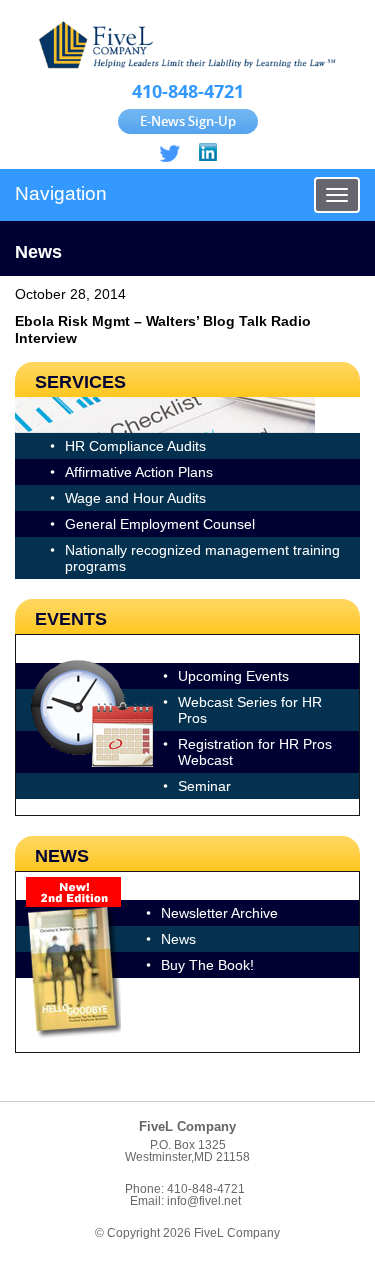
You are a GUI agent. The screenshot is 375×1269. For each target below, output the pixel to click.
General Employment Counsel (160, 524)
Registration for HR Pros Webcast (255, 752)
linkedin (206, 153)
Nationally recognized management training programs (202, 558)
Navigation (61, 193)
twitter (169, 153)
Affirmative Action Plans (139, 472)
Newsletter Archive (219, 913)
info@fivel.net (204, 1201)
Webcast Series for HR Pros (250, 710)
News (178, 939)
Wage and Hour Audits (135, 498)
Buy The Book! (207, 965)
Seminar (204, 786)
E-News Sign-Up (188, 121)
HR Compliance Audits (135, 446)
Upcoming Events (233, 676)
